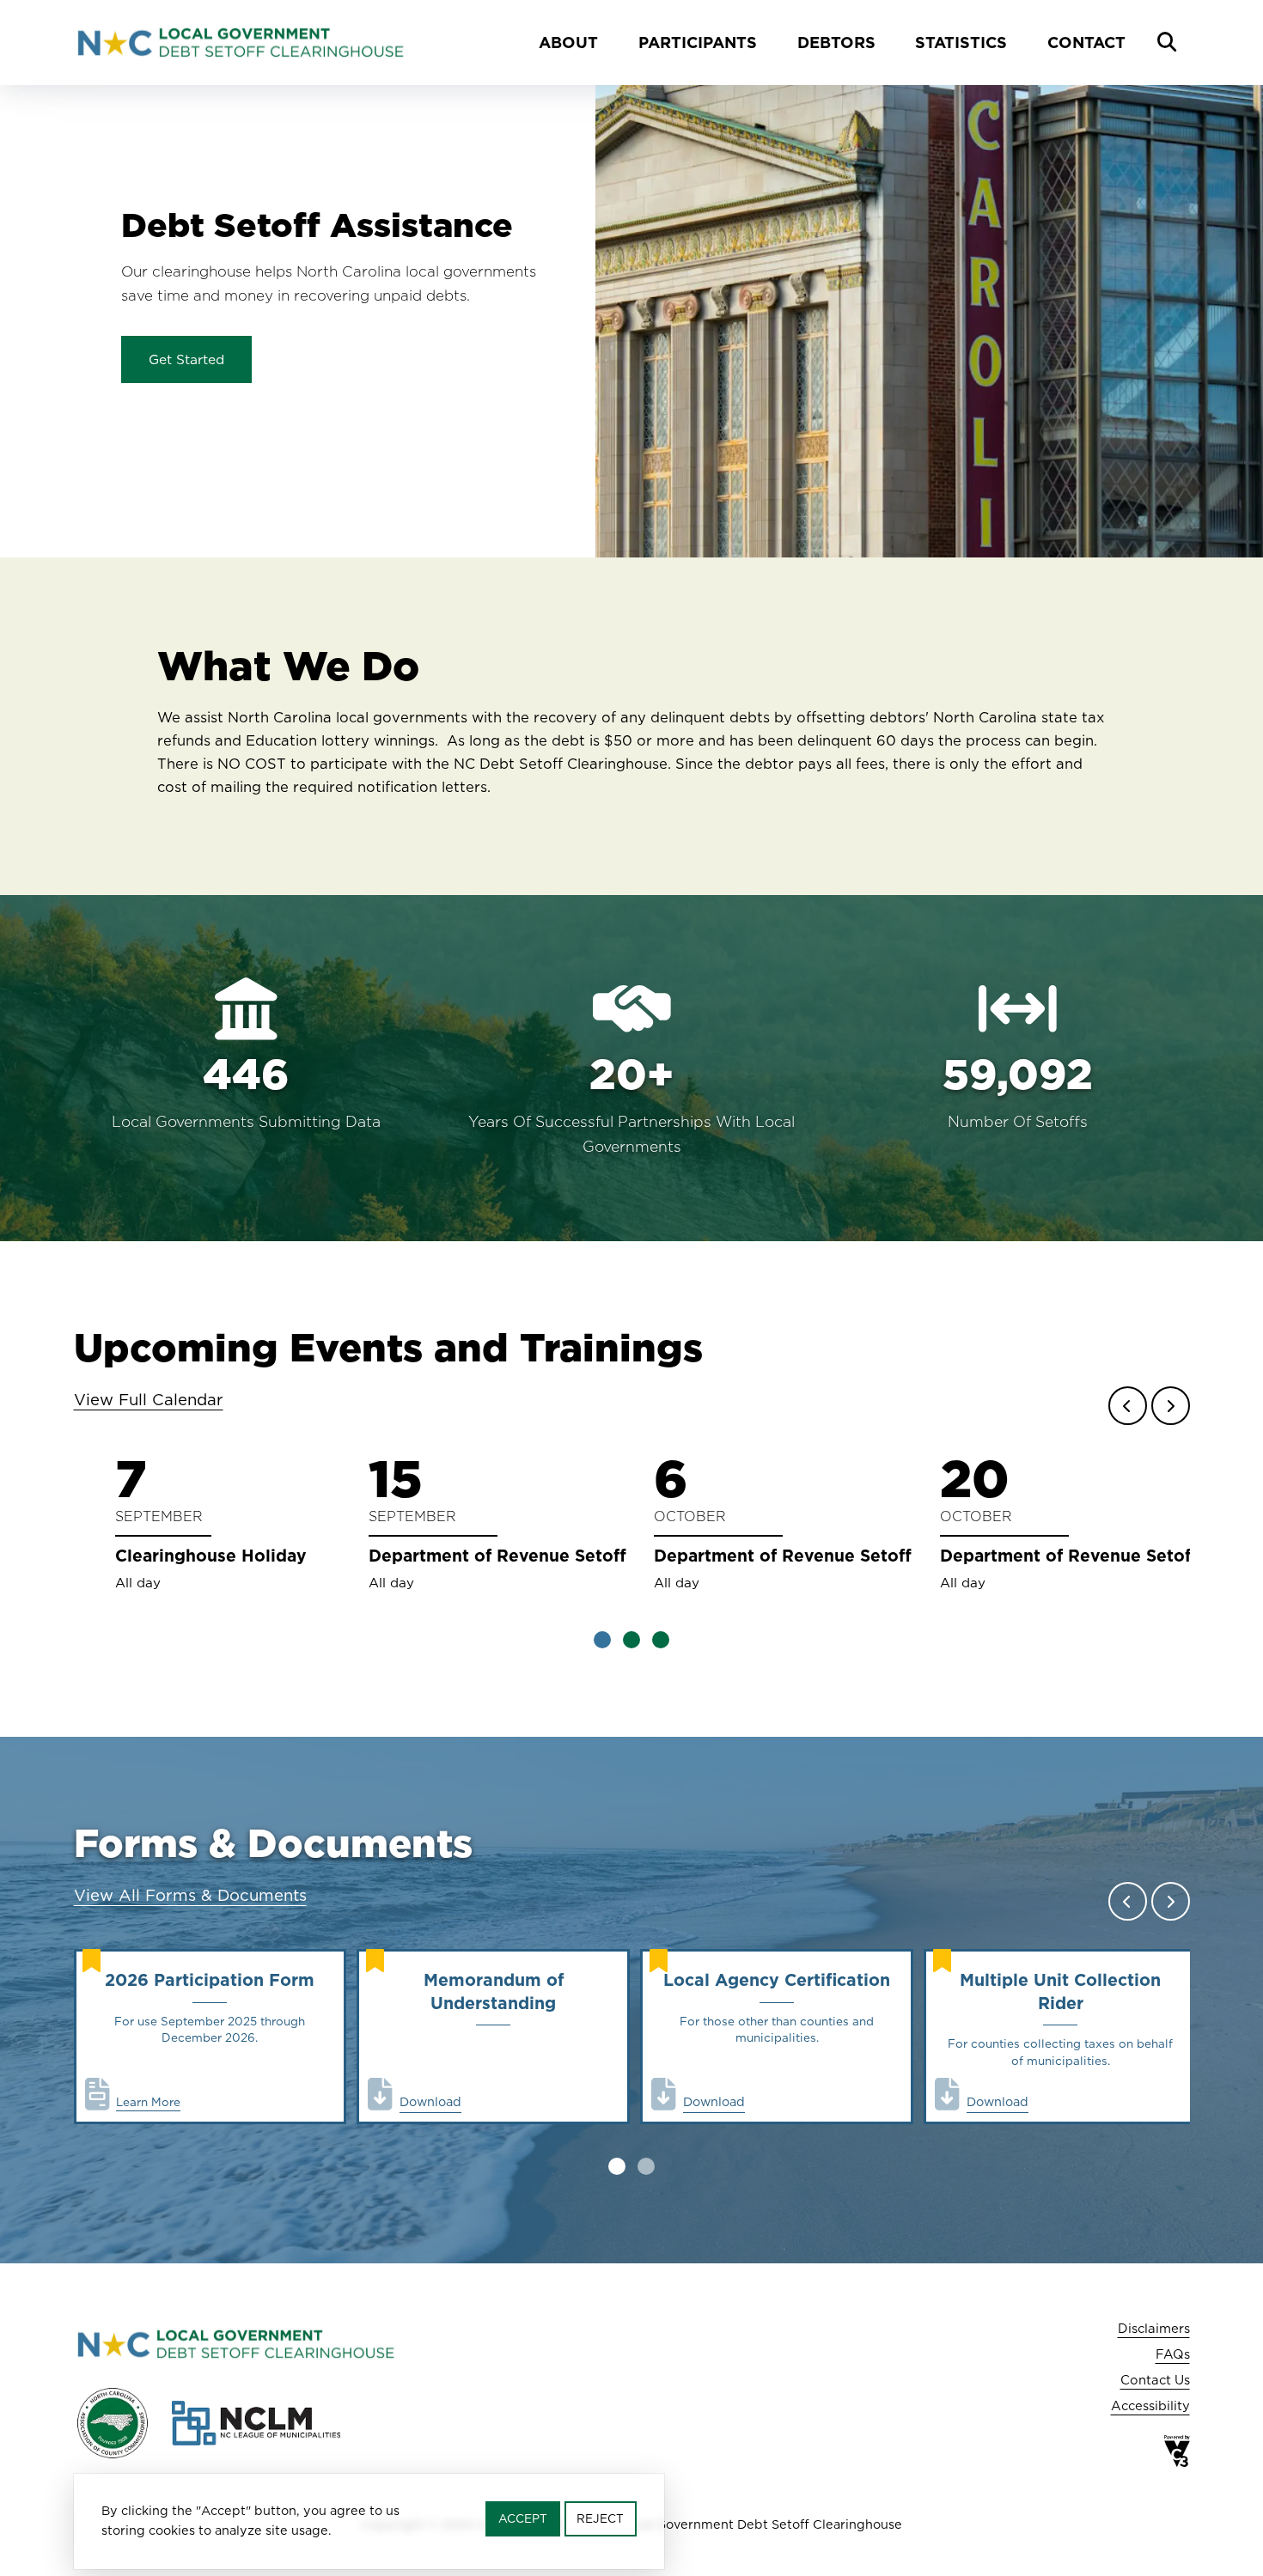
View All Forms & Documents (190, 1895)
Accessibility (1150, 2405)
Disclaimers (1154, 2328)
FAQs (1173, 2354)
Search (1167, 43)
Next (1171, 1406)
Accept (523, 2518)
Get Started (186, 359)
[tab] (602, 1640)
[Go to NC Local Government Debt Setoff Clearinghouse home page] (240, 43)
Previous (1128, 1406)
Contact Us (1155, 2380)
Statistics (961, 42)
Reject (600, 2518)
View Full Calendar (149, 1399)
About (568, 42)
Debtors (836, 42)
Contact (1086, 42)
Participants (698, 42)
